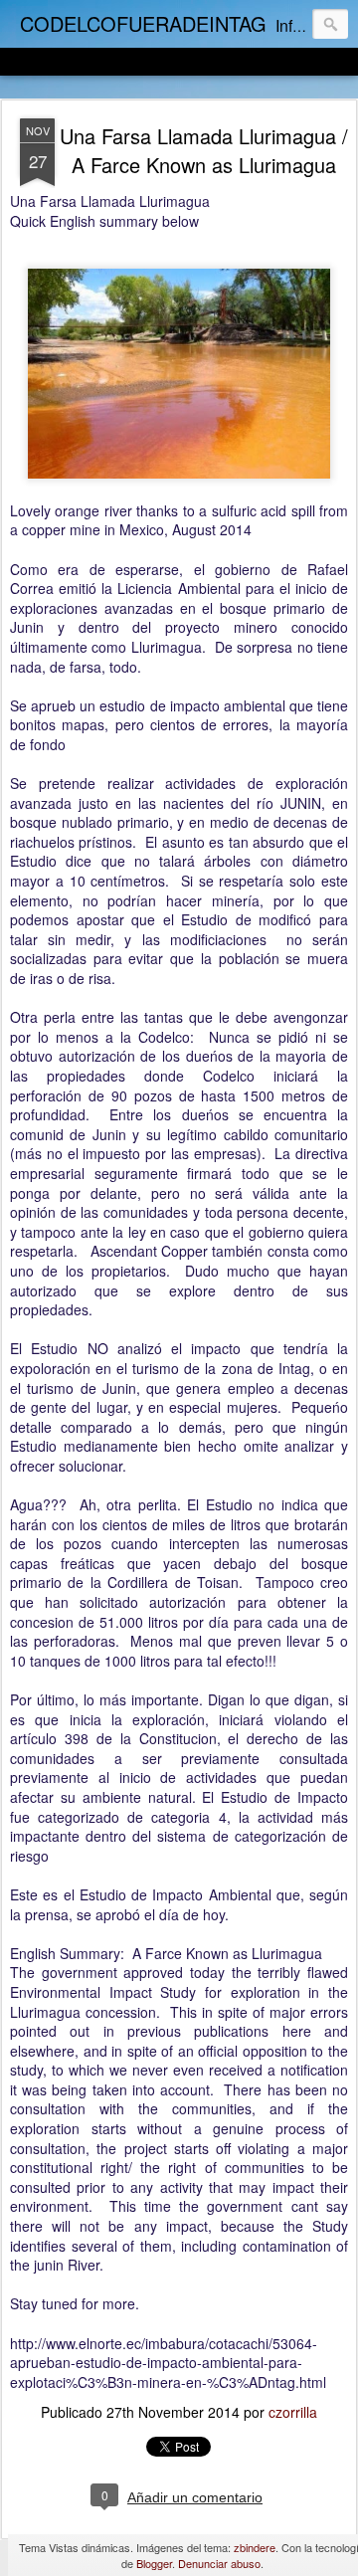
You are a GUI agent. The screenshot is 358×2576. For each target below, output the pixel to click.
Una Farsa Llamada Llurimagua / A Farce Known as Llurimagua (204, 150)
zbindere (255, 2547)
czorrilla (293, 2412)
